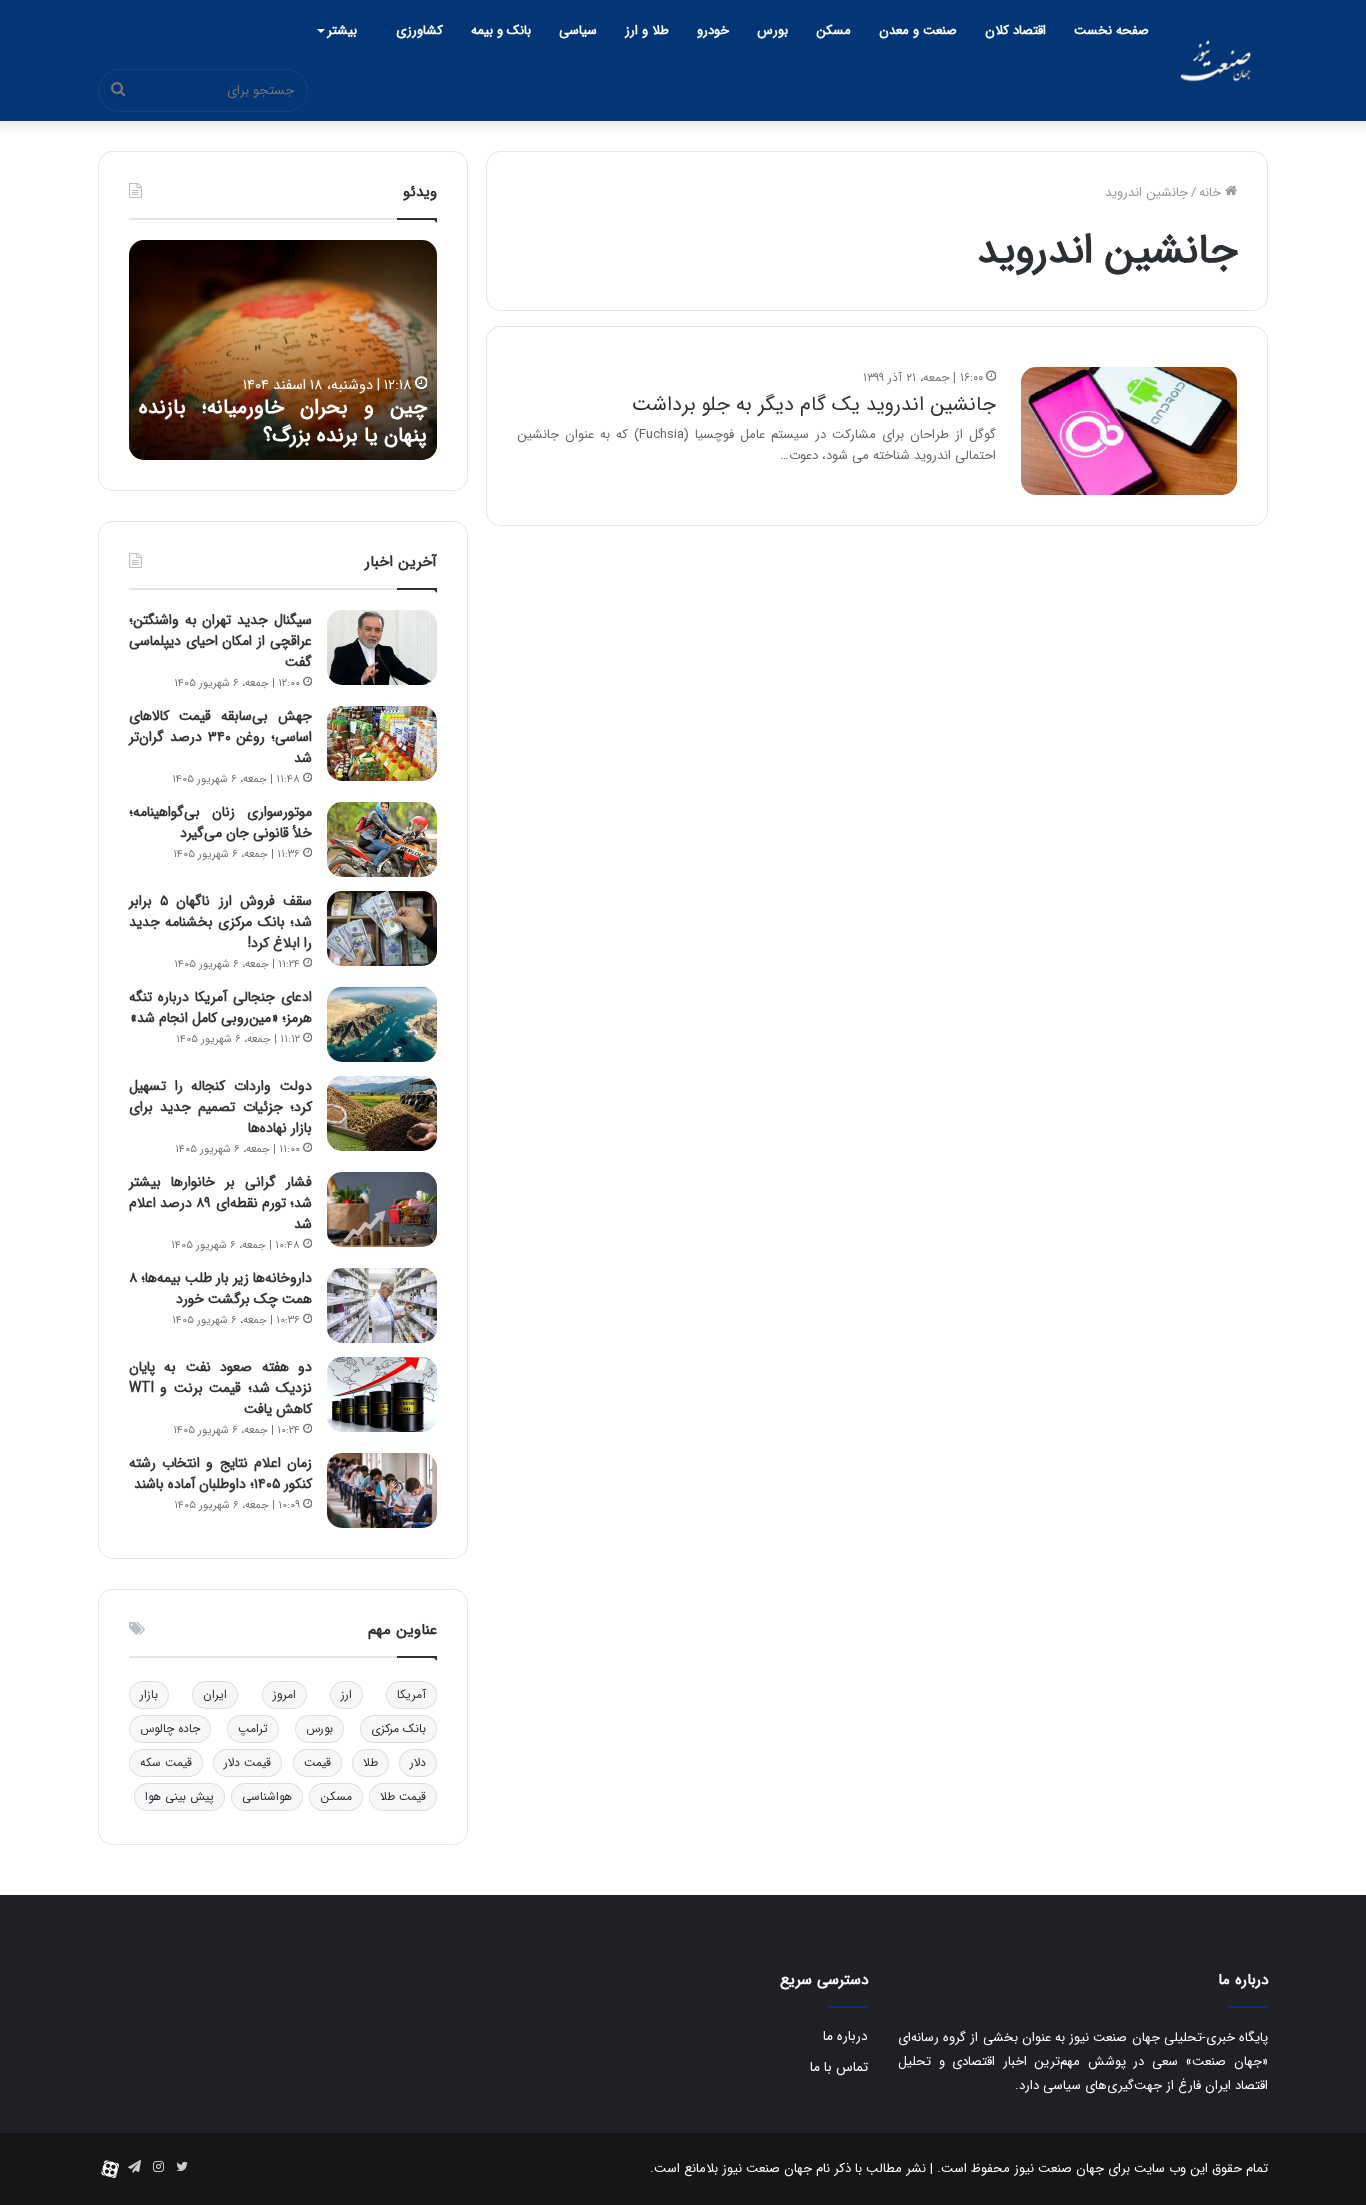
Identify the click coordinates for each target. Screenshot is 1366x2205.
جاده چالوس (170, 1728)
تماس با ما (839, 2067)
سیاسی (578, 30)
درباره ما (845, 2036)
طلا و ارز (647, 30)
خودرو (713, 30)
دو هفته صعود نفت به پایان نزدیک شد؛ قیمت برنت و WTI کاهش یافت (220, 1388)
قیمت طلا (403, 1796)
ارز (346, 1694)
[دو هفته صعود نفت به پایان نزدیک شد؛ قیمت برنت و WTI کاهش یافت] (382, 1394)
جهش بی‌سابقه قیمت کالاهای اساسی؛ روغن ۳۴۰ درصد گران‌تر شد (220, 737)
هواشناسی (267, 1796)
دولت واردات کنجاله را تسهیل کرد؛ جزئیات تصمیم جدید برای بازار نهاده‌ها (220, 1107)
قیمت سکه (166, 1762)
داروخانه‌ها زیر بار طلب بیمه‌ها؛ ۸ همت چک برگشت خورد (220, 1288)
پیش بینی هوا (179, 1796)
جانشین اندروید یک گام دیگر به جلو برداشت (814, 404)
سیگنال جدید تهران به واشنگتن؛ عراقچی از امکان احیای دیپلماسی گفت (220, 641)
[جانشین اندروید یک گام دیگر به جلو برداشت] (1129, 431)
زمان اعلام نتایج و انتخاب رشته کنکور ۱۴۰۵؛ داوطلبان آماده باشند (220, 1473)
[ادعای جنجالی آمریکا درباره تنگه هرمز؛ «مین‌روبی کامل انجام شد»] (382, 1024)
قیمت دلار (247, 1762)
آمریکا (411, 1694)
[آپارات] (110, 2169)
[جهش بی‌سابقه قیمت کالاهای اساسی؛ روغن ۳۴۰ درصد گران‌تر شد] (382, 743)
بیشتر (342, 30)
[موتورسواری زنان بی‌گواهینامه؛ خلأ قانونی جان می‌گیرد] (382, 839)
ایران (215, 1694)
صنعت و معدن (918, 30)
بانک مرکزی (398, 1728)
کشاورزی (419, 30)
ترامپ (253, 1728)
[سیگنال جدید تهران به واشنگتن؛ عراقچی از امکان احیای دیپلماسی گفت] (382, 647)
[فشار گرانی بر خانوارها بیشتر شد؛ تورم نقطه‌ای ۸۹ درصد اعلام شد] (382, 1209)
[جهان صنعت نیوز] (1215, 60)
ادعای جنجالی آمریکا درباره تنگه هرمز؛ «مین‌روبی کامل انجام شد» (220, 1007)
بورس (772, 30)
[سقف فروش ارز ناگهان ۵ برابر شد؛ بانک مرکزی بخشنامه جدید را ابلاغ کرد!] (382, 928)
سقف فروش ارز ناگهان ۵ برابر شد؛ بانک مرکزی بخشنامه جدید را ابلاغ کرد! (220, 922)
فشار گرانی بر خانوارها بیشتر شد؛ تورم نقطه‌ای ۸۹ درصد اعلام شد (220, 1203)
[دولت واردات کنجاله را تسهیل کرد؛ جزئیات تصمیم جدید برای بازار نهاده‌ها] (382, 1113)
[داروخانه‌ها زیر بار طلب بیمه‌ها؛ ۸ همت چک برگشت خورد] (382, 1305)
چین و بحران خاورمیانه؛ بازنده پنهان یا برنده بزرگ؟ (283, 422)
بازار (149, 1694)
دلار (418, 1762)
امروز (284, 1694)
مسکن (833, 30)
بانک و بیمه (501, 30)
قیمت (317, 1762)
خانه (1212, 192)
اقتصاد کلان (1015, 30)
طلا (370, 1762)
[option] (283, 350)
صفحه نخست (1111, 30)
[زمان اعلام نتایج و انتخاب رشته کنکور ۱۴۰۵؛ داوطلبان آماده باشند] (382, 1490)
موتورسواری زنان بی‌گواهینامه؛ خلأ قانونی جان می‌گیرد (220, 822)
